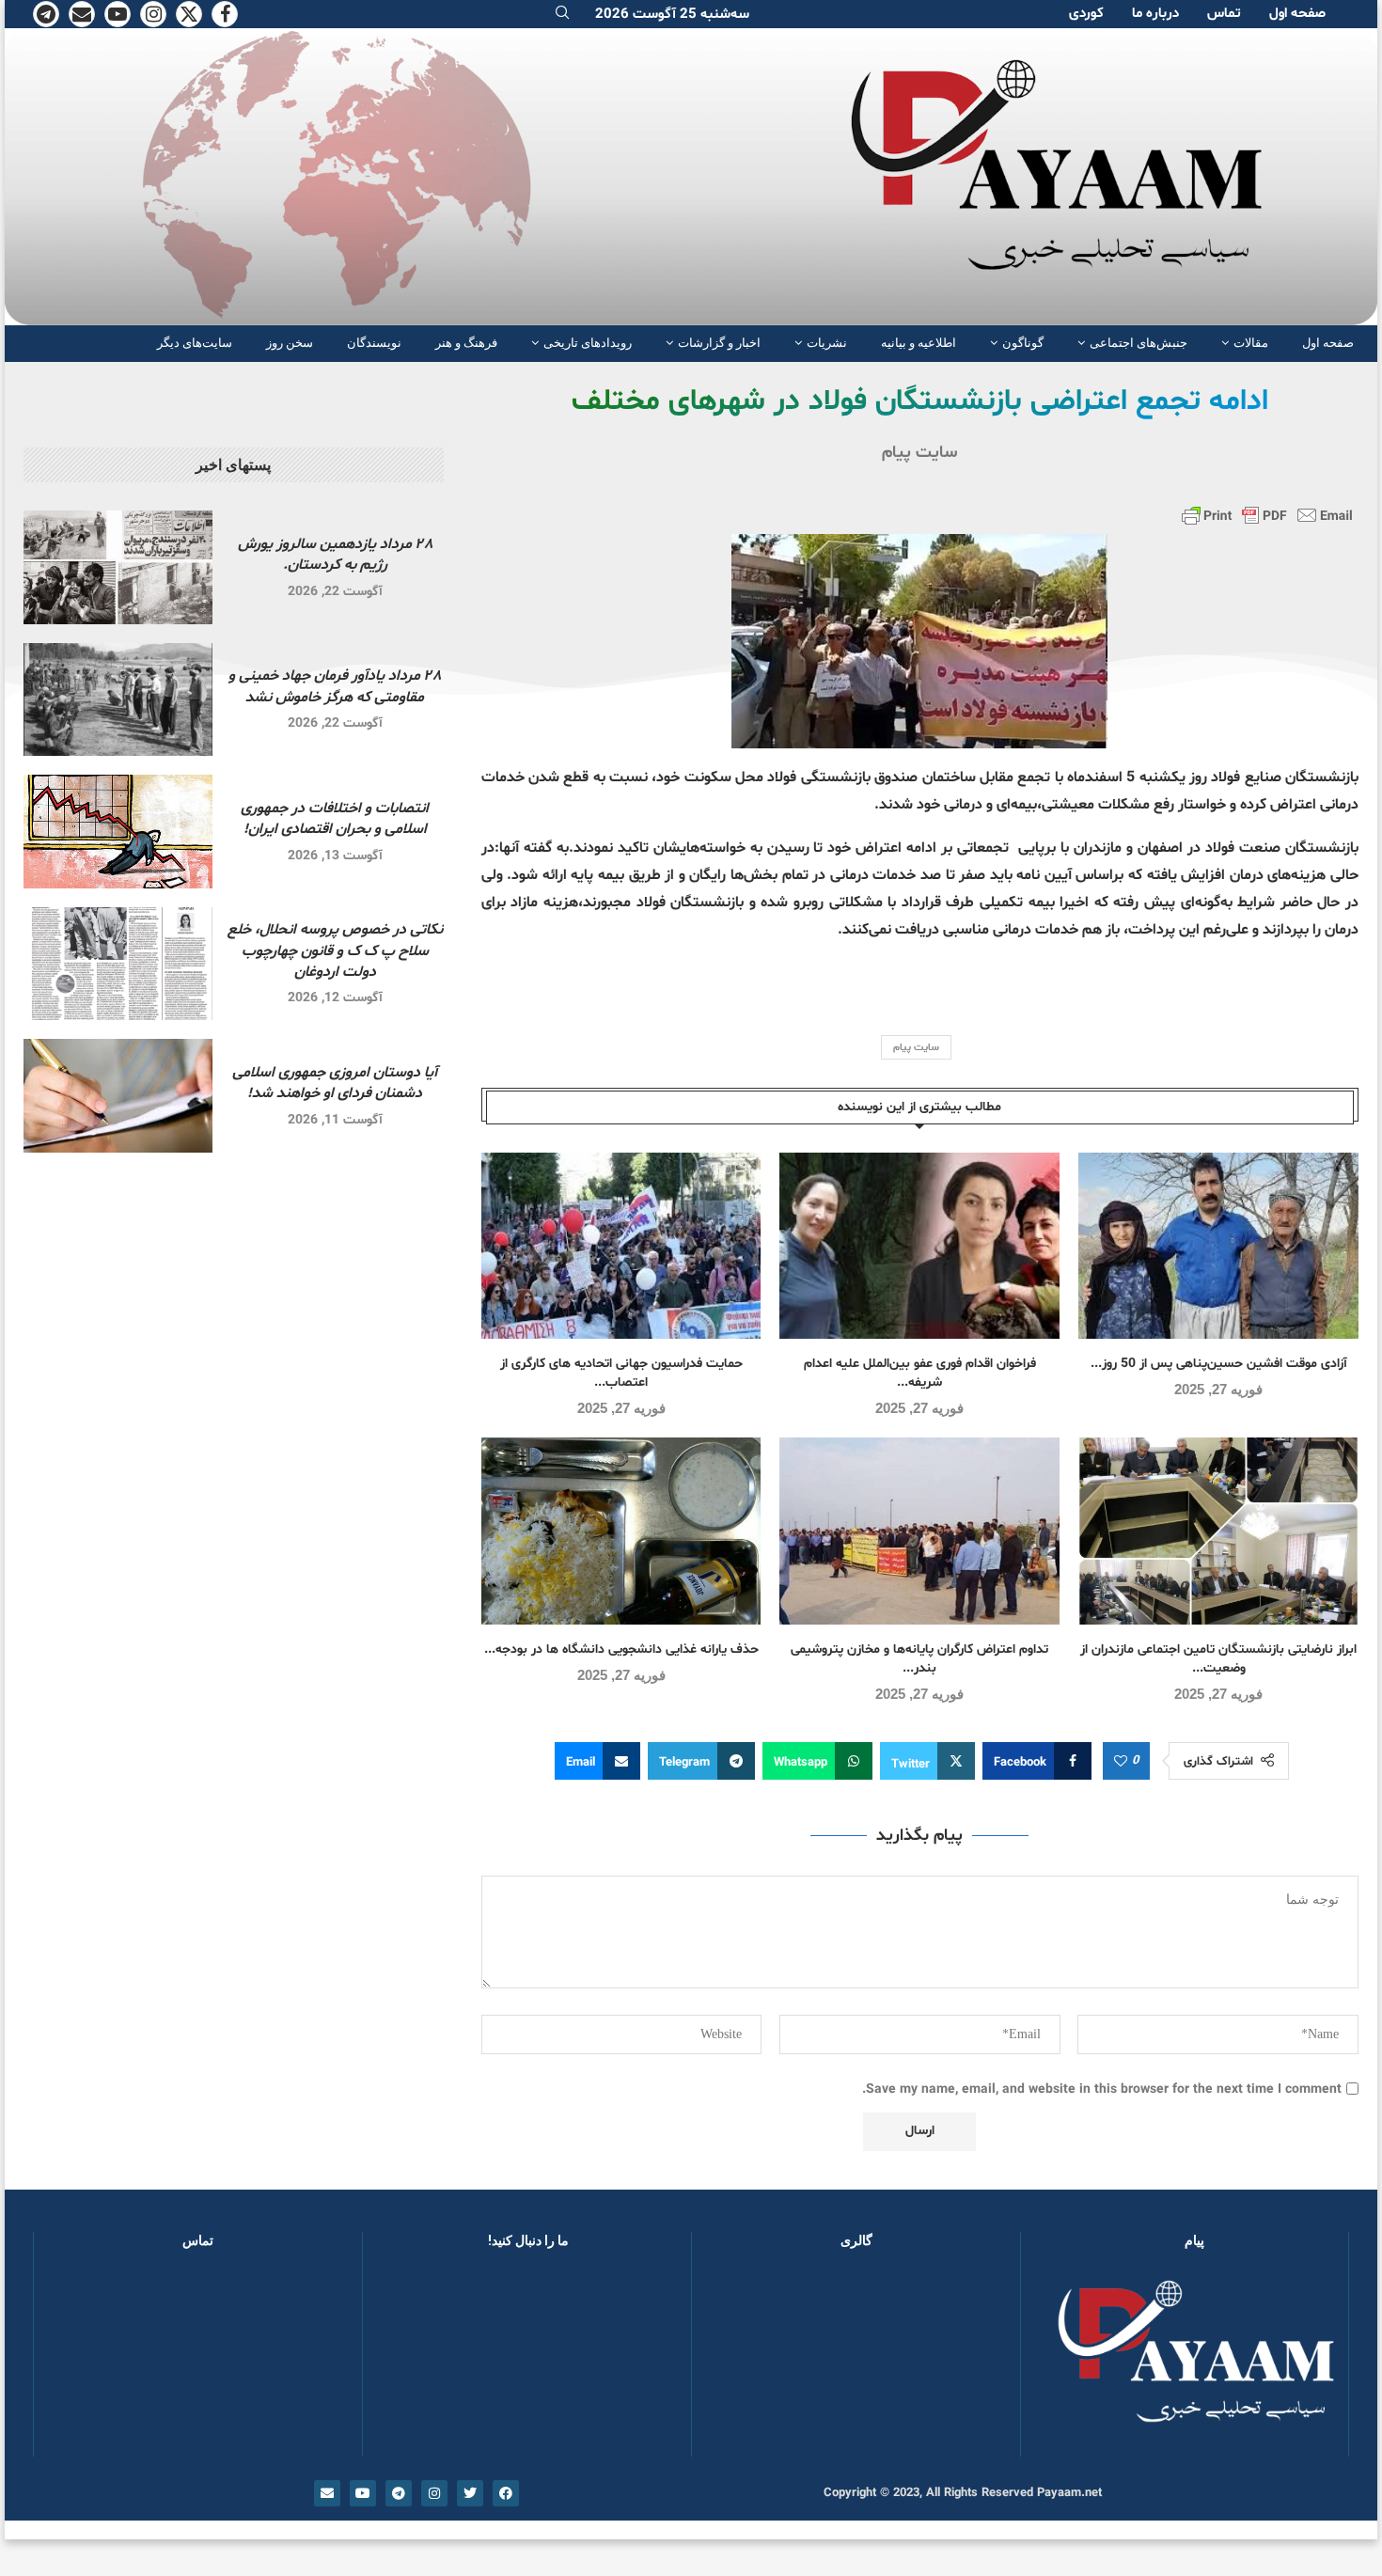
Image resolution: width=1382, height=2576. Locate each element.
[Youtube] (118, 14)
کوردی (1086, 14)
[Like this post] (1121, 1762)
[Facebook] (225, 14)
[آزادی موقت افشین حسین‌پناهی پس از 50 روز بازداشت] (1218, 1246)
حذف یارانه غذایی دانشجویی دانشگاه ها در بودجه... (621, 1649)
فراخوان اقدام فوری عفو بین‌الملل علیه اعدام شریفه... (920, 1373)
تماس (1224, 14)
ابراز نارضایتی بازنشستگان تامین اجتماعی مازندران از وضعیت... (1218, 1659)
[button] (736, 2362)
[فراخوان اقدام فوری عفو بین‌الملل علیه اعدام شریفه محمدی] (919, 1246)
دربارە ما (1155, 14)
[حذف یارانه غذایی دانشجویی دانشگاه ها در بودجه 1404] (621, 1531)
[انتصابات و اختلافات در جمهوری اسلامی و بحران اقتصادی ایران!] (118, 832)
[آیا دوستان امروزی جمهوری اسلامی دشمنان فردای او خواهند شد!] (118, 1096)
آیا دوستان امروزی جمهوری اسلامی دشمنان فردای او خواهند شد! (335, 1083)
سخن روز (290, 343)
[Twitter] (189, 14)
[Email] (82, 14)
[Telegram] (46, 14)
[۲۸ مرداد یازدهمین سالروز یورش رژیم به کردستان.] (118, 567)
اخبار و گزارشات (719, 343)
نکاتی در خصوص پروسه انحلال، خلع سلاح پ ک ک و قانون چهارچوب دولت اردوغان (335, 951)
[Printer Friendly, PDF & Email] (1267, 515)
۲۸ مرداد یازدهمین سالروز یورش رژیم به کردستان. (335, 555)
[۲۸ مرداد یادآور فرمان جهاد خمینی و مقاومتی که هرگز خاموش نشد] (118, 700)
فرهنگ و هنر (466, 343)
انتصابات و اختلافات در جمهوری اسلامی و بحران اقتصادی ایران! (335, 819)
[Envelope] (327, 2493)
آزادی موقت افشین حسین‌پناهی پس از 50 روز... (1219, 1364)
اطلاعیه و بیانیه (919, 343)
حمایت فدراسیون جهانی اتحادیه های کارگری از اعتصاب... (621, 1373)
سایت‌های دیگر (195, 343)
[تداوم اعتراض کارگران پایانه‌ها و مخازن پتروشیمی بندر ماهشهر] (919, 1531)
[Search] (562, 15)
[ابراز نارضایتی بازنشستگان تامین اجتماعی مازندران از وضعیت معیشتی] (1218, 1531)
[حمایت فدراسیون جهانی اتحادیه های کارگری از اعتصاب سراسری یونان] (621, 1246)
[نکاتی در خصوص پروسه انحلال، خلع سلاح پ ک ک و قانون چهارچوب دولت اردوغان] (118, 964)
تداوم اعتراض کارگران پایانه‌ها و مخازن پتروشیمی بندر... (919, 1659)
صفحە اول (1297, 14)
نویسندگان (374, 343)
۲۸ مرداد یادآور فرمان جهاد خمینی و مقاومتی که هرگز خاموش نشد (335, 686)
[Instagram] (153, 14)
